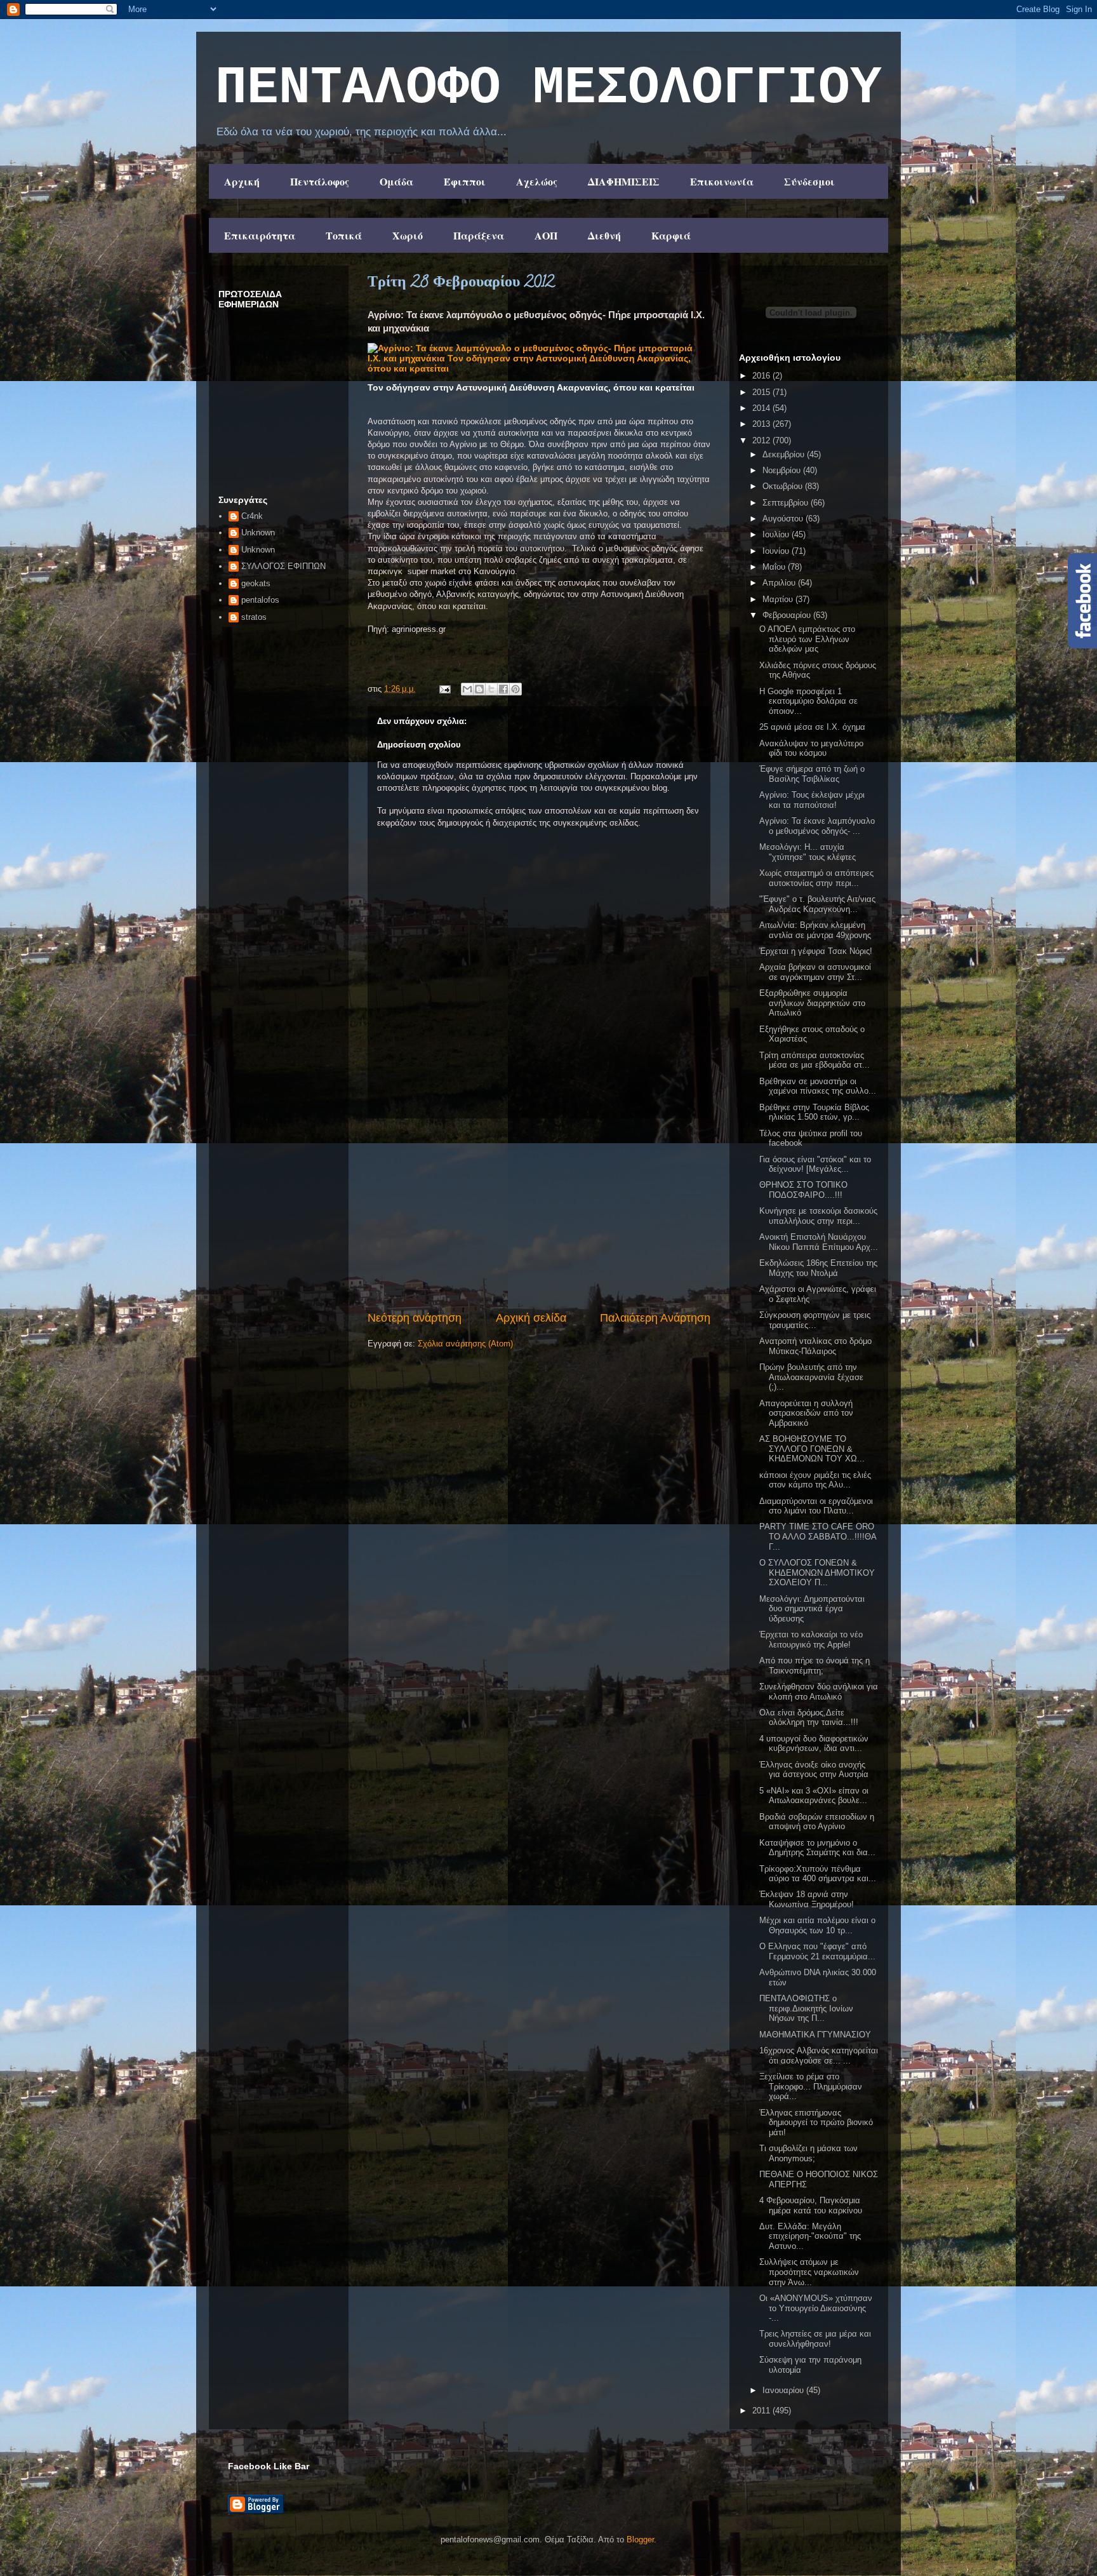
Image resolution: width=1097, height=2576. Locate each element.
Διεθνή (604, 235)
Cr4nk (252, 516)
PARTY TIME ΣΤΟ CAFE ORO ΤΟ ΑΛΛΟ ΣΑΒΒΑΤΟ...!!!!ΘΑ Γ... (818, 1536)
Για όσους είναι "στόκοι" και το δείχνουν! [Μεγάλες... (815, 1164)
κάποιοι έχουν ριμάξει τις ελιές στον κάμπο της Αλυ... (815, 1480)
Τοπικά (344, 235)
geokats (256, 583)
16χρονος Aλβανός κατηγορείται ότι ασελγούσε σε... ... (819, 2056)
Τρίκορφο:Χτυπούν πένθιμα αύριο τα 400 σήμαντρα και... (818, 1874)
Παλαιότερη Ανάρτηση (655, 1318)
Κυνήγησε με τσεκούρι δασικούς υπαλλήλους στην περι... (818, 1216)
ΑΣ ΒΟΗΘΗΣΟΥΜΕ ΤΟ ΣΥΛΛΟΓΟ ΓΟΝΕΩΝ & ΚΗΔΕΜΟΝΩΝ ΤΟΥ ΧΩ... (812, 1449)
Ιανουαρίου (784, 2390)
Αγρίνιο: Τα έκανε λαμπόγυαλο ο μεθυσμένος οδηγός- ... (817, 826)
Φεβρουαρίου (788, 615)
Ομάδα (396, 181)
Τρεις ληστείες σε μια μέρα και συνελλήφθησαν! (815, 2339)
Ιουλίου (777, 534)
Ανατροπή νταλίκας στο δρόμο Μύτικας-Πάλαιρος (815, 1346)
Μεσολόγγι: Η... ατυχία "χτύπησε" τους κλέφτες (808, 852)
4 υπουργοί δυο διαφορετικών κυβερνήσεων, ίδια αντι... (814, 1744)
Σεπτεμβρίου (787, 503)
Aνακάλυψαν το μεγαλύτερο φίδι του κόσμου (811, 748)
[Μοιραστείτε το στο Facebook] (503, 689)
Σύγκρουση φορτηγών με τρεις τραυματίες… (815, 1320)
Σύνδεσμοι (809, 181)
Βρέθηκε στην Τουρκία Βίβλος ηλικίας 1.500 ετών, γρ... (814, 1112)
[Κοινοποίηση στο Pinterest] (515, 689)
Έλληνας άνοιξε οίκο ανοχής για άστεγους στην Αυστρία (814, 1770)
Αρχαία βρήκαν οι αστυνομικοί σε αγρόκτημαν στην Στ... (815, 972)
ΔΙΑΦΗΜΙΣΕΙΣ (624, 181)
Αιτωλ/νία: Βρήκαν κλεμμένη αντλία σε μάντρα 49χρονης (815, 930)
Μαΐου (775, 567)
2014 (762, 408)
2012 (762, 440)
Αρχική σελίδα (531, 1318)
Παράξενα (479, 235)
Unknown (258, 533)
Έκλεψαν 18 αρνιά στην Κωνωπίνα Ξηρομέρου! (807, 1899)
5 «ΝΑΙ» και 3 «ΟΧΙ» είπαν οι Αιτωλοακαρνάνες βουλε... (814, 1796)
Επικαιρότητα (260, 235)
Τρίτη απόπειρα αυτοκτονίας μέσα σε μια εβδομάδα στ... (814, 1060)
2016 (762, 376)
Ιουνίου (777, 551)
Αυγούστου (784, 519)
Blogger (640, 2539)
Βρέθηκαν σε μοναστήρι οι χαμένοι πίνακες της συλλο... (818, 1086)
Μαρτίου (779, 599)
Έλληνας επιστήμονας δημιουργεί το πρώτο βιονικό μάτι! (816, 2123)
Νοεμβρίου (783, 470)
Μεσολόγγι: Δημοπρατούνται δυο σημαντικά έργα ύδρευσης (812, 1609)
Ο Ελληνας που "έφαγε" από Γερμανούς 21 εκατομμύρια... (817, 1951)
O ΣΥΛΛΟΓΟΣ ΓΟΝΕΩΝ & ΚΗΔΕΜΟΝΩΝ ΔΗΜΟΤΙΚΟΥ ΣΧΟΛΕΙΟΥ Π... (817, 1573)
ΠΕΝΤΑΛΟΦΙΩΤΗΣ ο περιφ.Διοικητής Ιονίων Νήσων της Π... (806, 2008)
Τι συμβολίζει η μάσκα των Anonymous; (808, 2153)
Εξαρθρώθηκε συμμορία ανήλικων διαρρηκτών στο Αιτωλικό (812, 1003)
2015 (762, 392)
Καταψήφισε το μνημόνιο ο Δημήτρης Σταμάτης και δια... (817, 1848)
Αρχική (242, 181)
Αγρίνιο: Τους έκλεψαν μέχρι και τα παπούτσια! (812, 800)
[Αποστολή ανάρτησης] (444, 689)
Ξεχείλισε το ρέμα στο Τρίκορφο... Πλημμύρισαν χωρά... (811, 2086)
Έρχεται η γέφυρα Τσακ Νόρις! (816, 951)
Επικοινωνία (722, 181)
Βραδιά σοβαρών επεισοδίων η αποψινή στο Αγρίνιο (817, 1822)
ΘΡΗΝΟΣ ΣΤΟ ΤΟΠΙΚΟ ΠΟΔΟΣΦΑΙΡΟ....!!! (803, 1190)
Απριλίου (780, 583)
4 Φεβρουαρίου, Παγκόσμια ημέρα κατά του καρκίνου (811, 2205)
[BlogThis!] (479, 689)
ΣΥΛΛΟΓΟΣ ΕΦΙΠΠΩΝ (283, 566)
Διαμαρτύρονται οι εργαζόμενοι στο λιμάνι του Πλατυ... (816, 1506)
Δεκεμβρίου (785, 454)
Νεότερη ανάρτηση (415, 1318)
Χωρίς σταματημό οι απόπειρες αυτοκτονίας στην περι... (816, 878)
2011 (762, 2411)
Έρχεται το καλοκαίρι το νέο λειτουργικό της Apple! (811, 1640)
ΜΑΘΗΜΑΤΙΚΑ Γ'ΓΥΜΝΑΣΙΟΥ (815, 2035)
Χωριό (408, 235)
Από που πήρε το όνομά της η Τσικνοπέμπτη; (814, 1666)
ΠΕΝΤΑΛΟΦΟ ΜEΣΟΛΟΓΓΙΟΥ (548, 88)
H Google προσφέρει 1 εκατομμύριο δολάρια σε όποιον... (808, 701)
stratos (254, 617)
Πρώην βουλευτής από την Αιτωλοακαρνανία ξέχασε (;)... (811, 1377)
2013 (762, 424)
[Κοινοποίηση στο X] (491, 689)
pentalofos (260, 600)
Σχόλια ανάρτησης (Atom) (465, 1344)
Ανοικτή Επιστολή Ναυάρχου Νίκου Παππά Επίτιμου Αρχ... (819, 1242)
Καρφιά (671, 235)
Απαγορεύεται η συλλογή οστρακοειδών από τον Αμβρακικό (806, 1413)
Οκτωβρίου (784, 486)
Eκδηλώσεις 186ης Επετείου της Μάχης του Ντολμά (818, 1268)
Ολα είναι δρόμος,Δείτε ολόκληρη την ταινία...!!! (809, 1718)
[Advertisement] (539, 1214)
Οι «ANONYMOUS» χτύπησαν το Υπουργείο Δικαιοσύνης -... (816, 2308)
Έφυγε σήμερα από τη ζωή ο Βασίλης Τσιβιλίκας (812, 774)
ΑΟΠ (546, 235)
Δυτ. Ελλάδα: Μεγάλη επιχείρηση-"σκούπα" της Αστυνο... (810, 2236)
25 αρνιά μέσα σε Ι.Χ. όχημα (812, 727)
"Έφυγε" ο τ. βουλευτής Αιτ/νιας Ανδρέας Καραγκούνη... (817, 904)
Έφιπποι (465, 181)
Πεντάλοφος (320, 181)
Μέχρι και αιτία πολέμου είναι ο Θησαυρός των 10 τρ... (817, 1925)
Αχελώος (537, 181)
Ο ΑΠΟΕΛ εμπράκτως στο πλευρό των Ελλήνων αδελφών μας (807, 639)
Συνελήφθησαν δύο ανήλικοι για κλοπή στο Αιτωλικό (819, 1692)
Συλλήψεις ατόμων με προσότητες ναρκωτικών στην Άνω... (809, 2272)
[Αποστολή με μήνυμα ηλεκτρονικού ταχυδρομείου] (467, 689)
